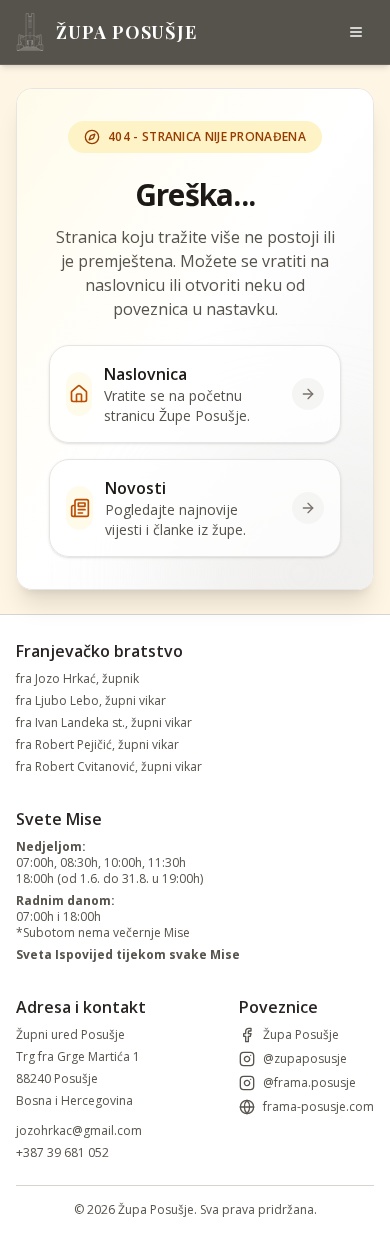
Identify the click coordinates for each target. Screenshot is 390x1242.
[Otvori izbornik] (356, 32)
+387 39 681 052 (62, 1152)
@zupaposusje (305, 1059)
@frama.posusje (309, 1083)
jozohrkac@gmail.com (79, 1130)
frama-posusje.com (318, 1107)
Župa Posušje (301, 1035)
